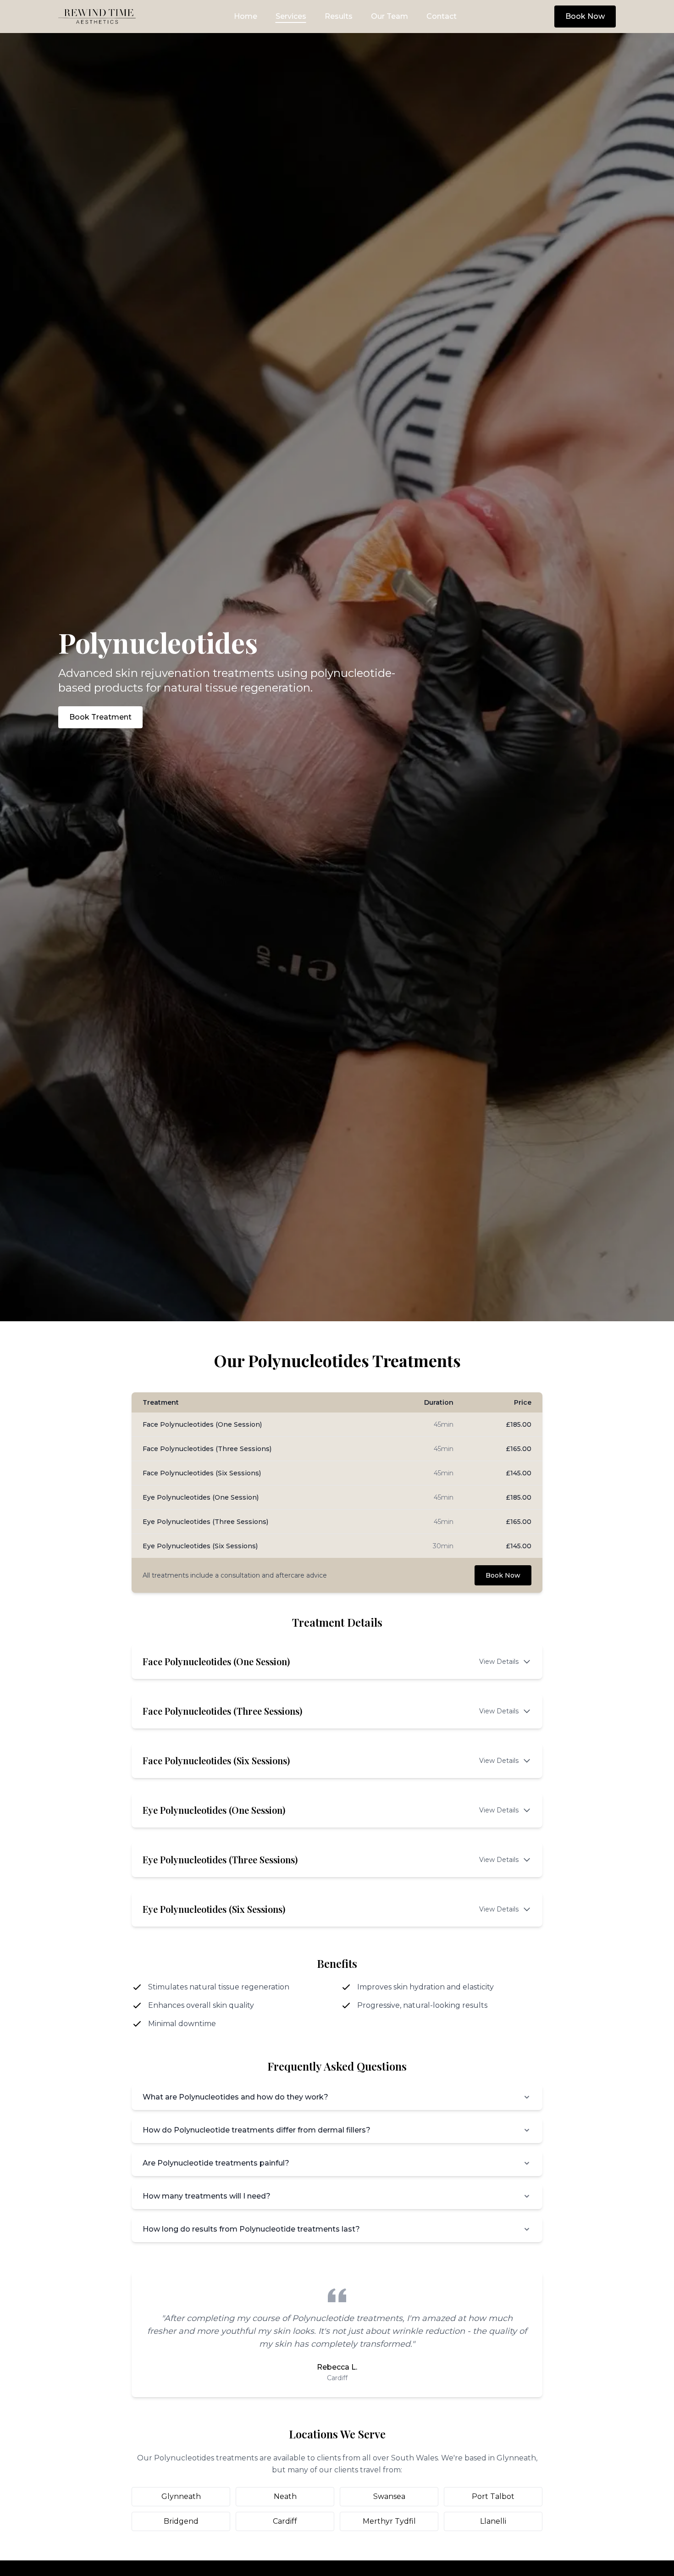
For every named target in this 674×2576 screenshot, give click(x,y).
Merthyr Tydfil (389, 2521)
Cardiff (285, 2521)
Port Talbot (493, 2496)
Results (339, 16)
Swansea (389, 2496)
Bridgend (181, 2521)
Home (246, 16)
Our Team (389, 16)
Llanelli (493, 2521)
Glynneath (181, 2496)
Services (291, 16)
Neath (285, 2496)
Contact (442, 16)
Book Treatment (100, 717)
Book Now (585, 16)
